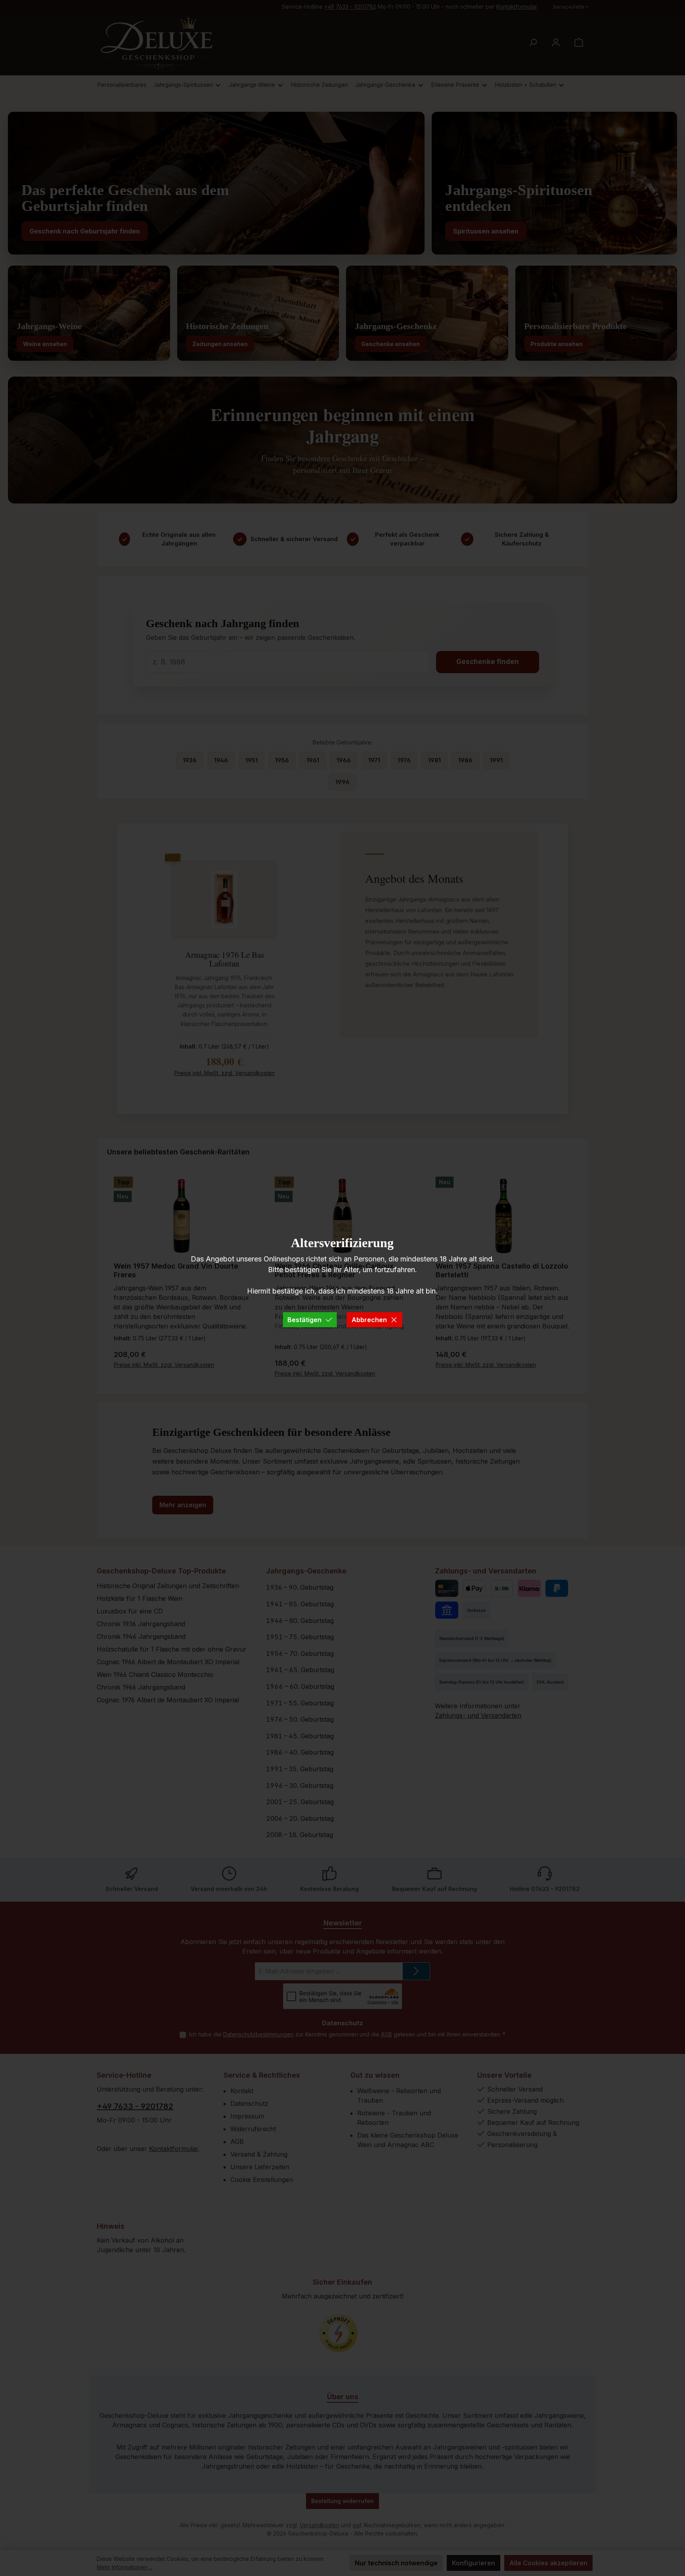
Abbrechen (369, 1320)
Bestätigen (304, 1320)
